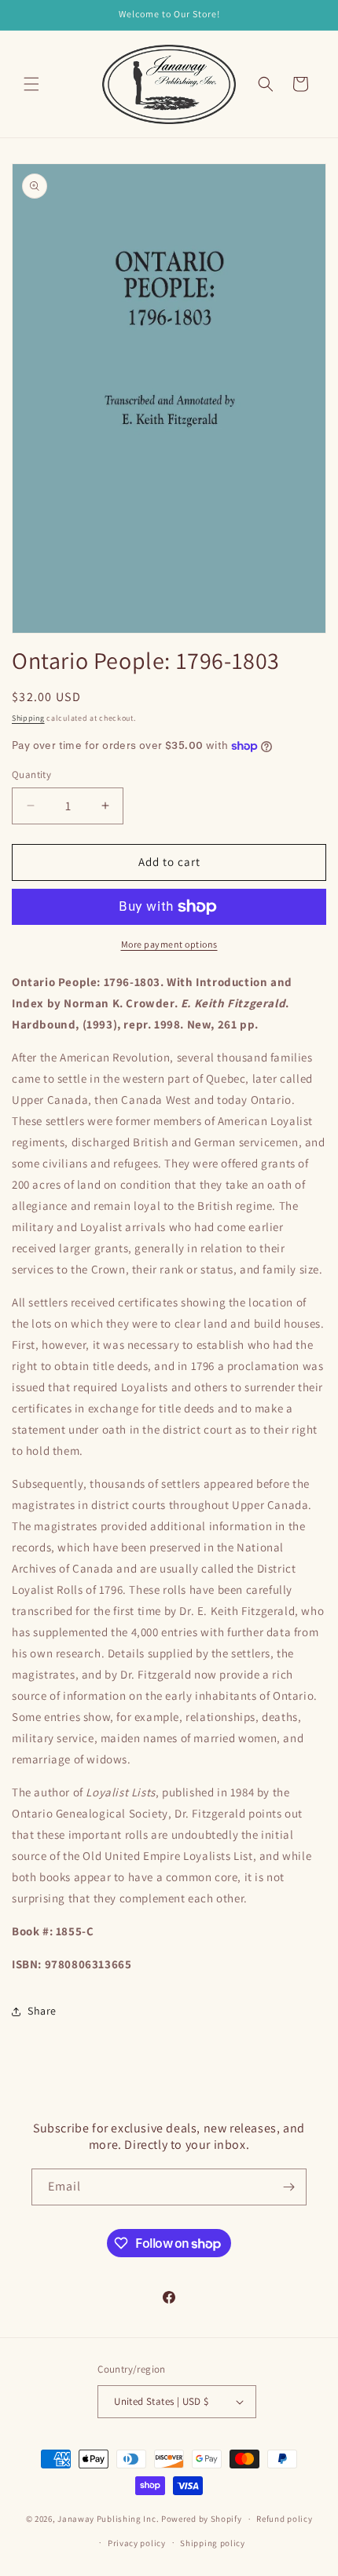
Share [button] (42, 2011)
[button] (31, 84)
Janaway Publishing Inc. (108, 2519)
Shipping (28, 718)
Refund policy (284, 2519)
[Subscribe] (288, 2187)
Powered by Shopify (202, 2519)
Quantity (31, 775)
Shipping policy (213, 2543)
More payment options (169, 944)
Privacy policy (137, 2543)
